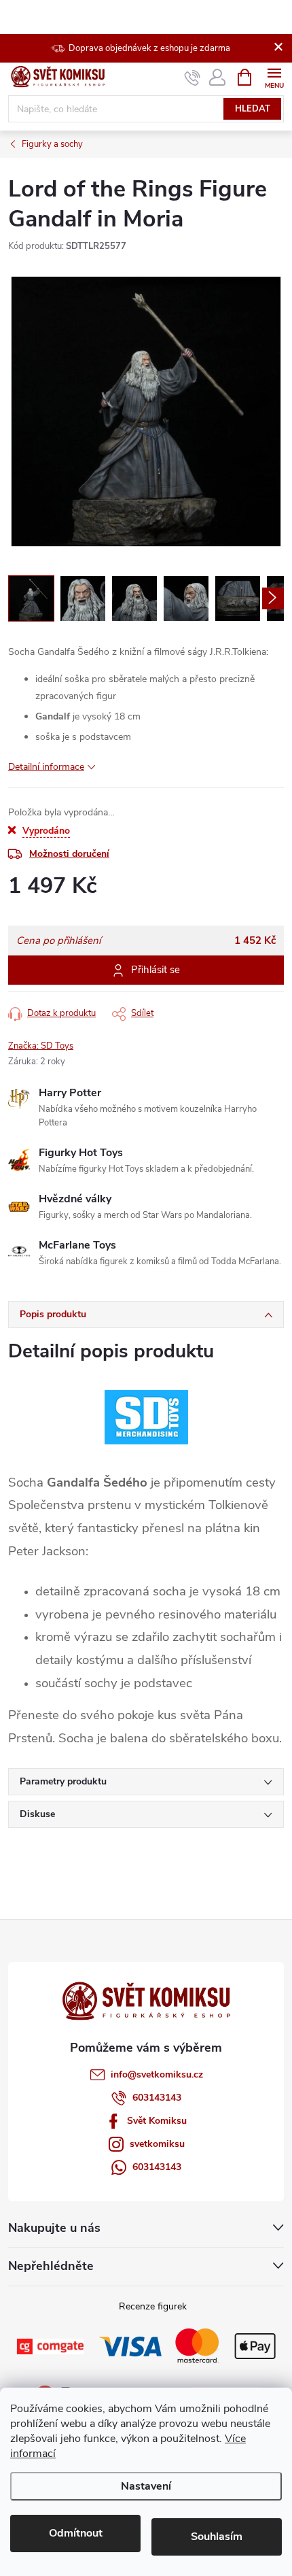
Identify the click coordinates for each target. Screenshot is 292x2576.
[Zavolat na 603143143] (193, 78)
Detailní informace (46, 767)
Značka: (41, 1046)
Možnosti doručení (69, 854)
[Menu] (274, 77)
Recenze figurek (153, 2306)
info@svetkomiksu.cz (157, 2074)
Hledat (253, 109)
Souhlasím (217, 2537)
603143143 (157, 2098)
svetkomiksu (157, 2144)
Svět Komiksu (157, 2121)
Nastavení (146, 2486)
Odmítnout (76, 2533)
